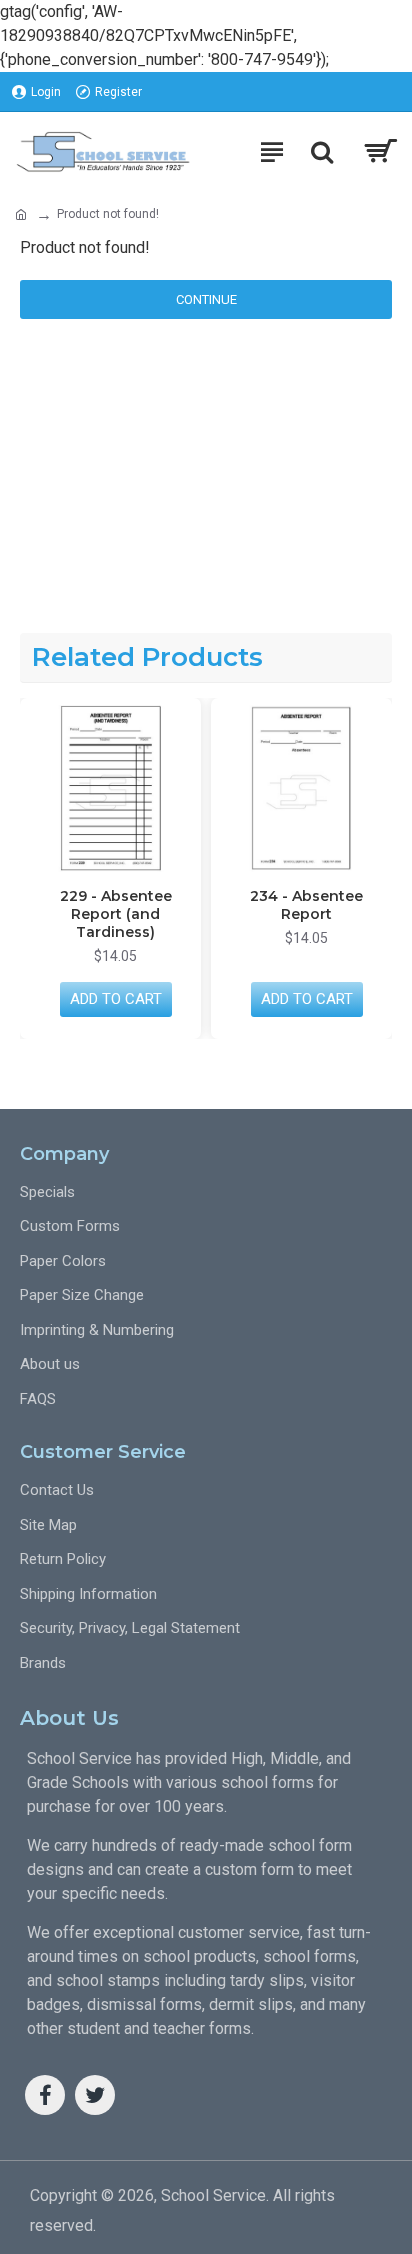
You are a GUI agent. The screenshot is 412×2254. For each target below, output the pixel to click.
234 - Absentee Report (306, 905)
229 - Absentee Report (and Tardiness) (116, 914)
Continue (206, 299)
